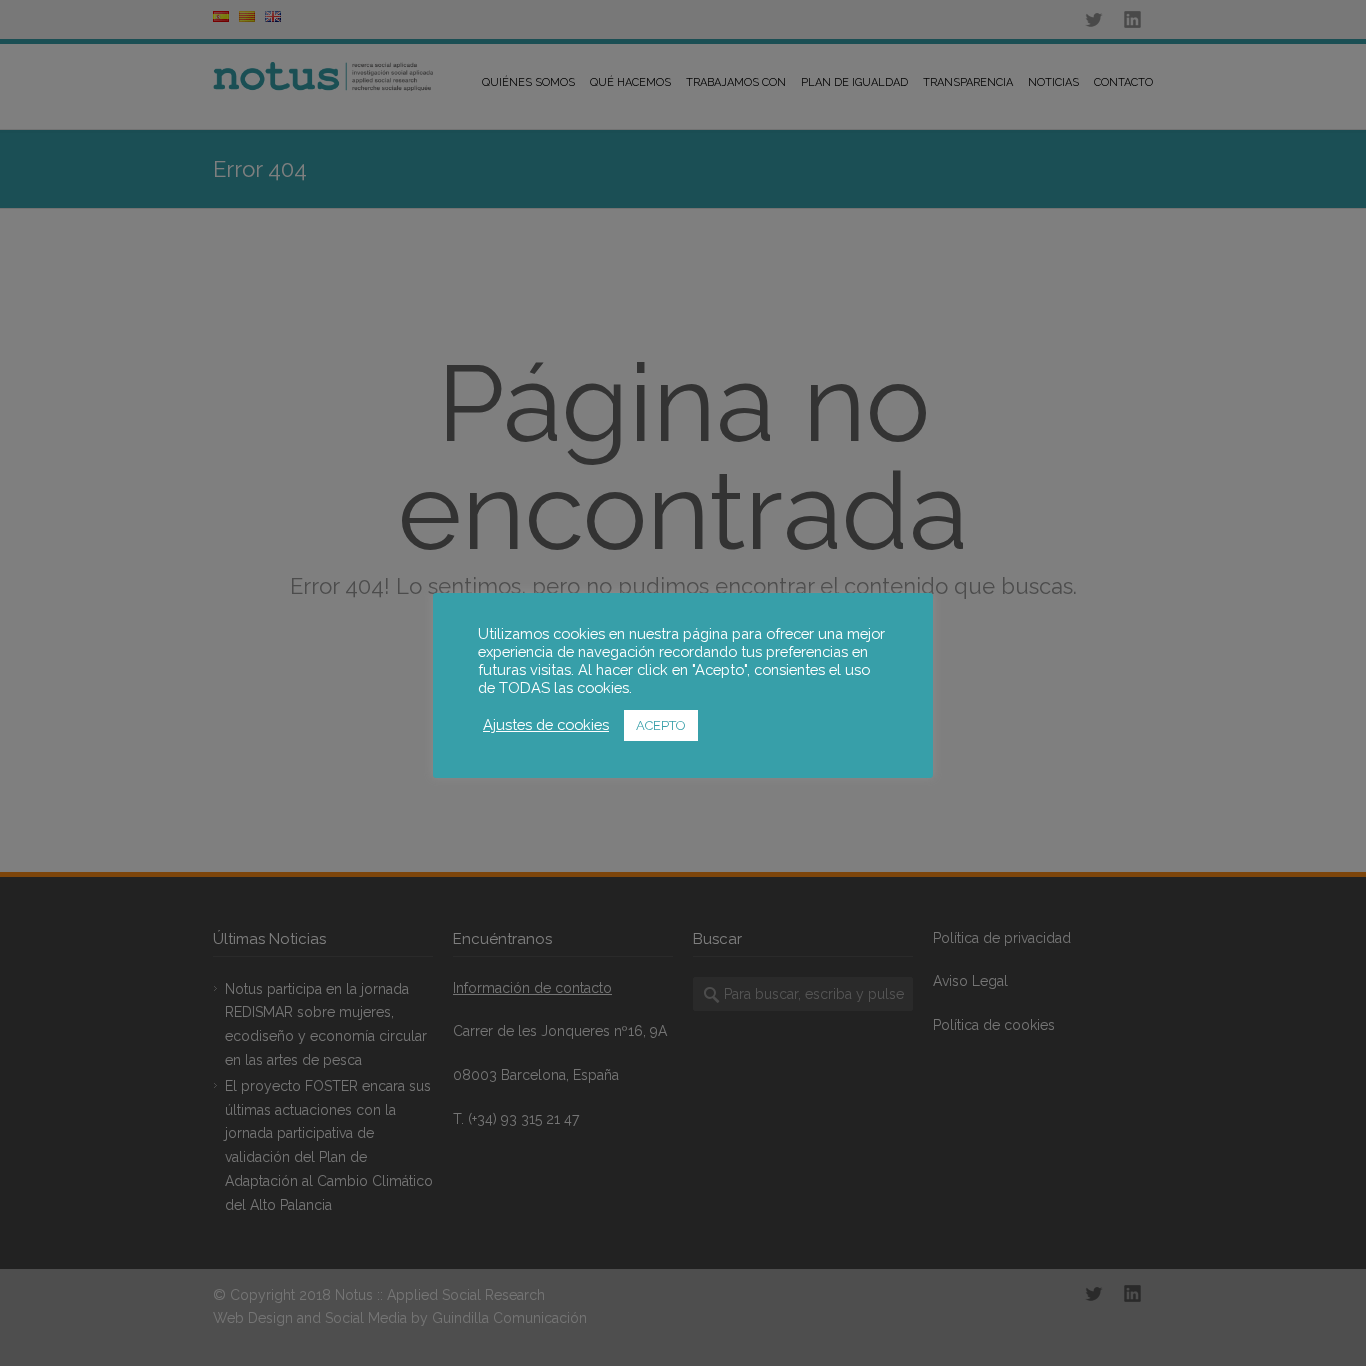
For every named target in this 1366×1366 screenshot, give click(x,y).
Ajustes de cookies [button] (546, 724)
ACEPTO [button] (661, 725)
